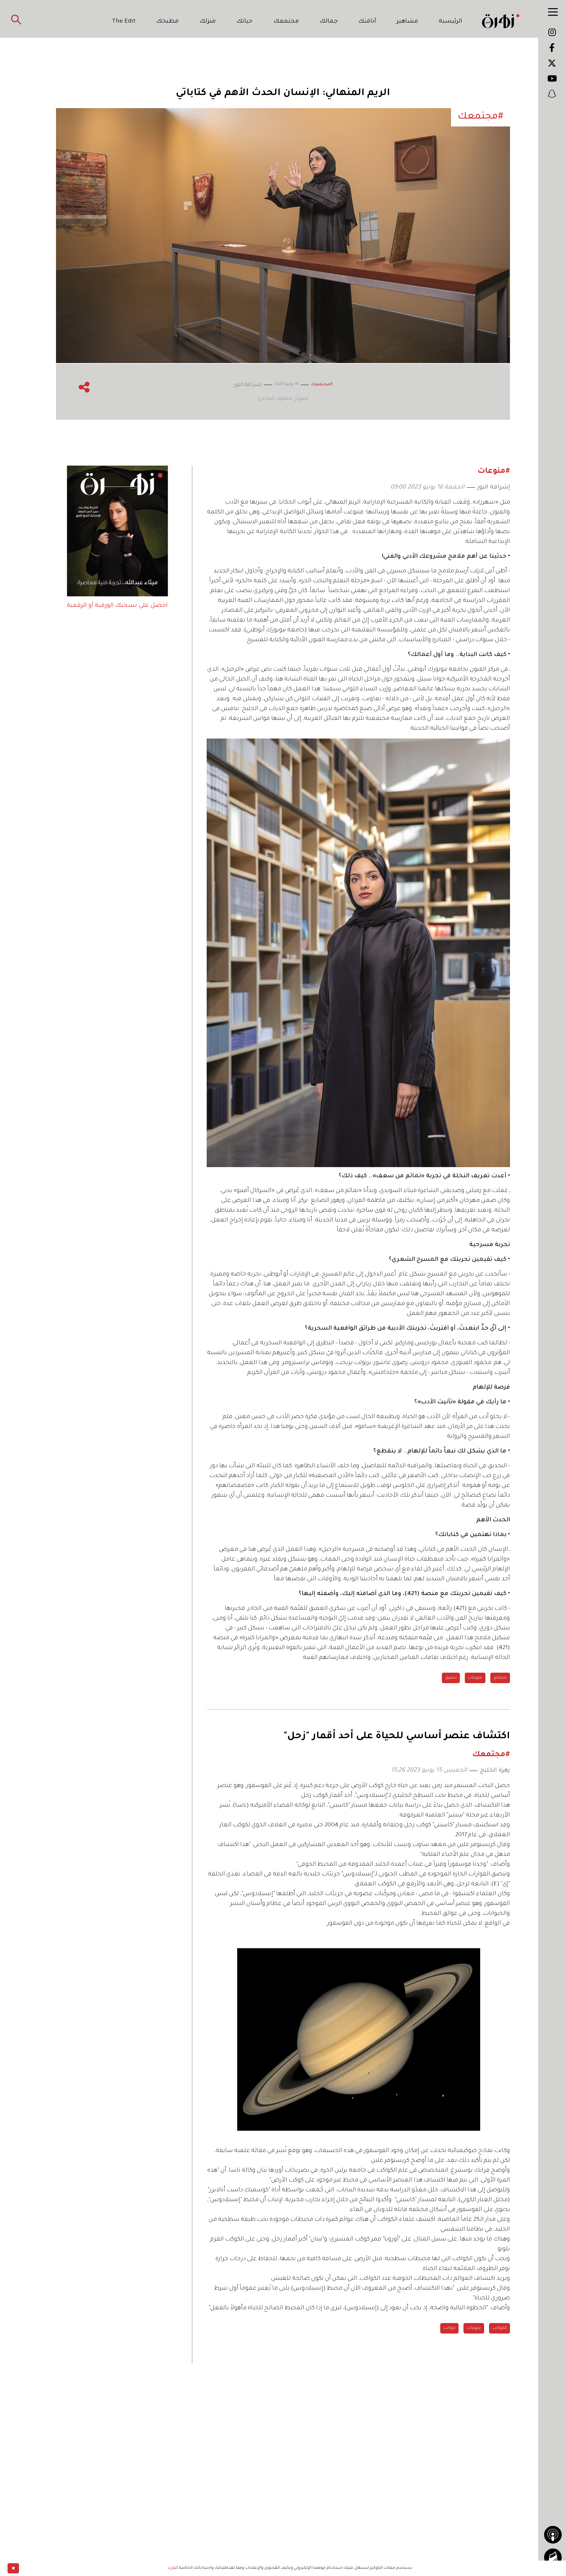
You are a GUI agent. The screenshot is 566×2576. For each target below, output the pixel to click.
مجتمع (500, 1678)
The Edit (124, 22)
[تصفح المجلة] (553, 2557)
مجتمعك (286, 22)
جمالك (329, 22)
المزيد (173, 2568)
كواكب (449, 2328)
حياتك (245, 22)
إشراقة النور (494, 488)
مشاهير (407, 22)
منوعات (475, 1678)
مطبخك (168, 22)
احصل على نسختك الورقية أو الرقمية (117, 606)
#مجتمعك (322, 385)
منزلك (208, 22)
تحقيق (451, 1678)
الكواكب (500, 2328)
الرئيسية (451, 22)
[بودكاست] (553, 2535)
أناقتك (367, 22)
